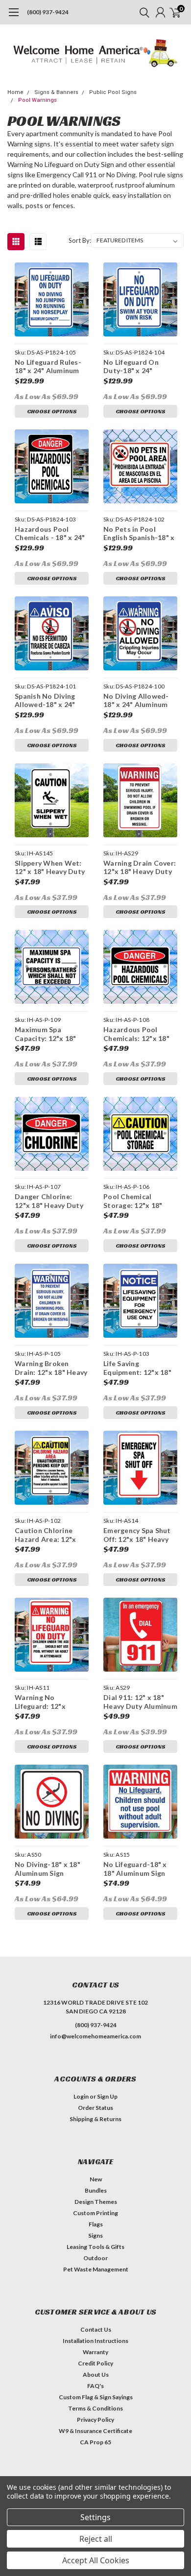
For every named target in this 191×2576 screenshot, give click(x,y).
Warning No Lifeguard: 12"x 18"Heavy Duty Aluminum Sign (40, 1702)
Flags (96, 2224)
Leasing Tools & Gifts (95, 2247)
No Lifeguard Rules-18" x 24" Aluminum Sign (48, 366)
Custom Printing (95, 2213)
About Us (96, 2375)
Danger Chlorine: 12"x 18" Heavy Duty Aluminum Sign (49, 1201)
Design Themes (96, 2202)
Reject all (96, 2539)
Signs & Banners (56, 92)
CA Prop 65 (95, 2442)
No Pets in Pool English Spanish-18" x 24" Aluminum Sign (139, 533)
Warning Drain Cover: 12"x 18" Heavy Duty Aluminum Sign (140, 867)
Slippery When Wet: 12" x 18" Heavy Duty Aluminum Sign (50, 867)
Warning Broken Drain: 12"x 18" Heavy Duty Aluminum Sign (51, 1368)
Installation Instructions (95, 2341)
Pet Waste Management (96, 2269)
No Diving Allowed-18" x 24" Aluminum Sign (136, 700)
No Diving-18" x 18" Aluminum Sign (48, 1869)
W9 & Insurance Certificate (95, 2431)
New (96, 2179)
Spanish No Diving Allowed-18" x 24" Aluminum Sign (45, 700)
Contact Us (96, 2329)
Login (81, 2096)
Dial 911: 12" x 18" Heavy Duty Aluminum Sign (140, 1702)
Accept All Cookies (96, 2560)
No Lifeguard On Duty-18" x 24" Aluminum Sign (131, 366)
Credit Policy (95, 2363)
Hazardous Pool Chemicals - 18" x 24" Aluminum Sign (50, 533)
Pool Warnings (37, 100)
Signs (95, 2235)
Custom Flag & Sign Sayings (96, 2397)
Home (15, 92)
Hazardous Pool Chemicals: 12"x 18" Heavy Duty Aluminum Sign (140, 1034)
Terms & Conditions (95, 2408)
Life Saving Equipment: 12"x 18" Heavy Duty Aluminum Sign (140, 1368)
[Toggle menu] (13, 17)
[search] (142, 12)
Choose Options (52, 411)
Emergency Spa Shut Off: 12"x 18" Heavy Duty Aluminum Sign (137, 1535)
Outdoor (95, 2258)
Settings (95, 2517)
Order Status (95, 2108)
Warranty (95, 2352)
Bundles (96, 2190)
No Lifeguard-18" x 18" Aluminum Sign (135, 1869)
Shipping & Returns (95, 2119)
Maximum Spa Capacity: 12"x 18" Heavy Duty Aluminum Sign (52, 1034)
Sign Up (107, 2096)
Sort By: (80, 240)
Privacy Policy (95, 2420)
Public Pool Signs (113, 92)
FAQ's (95, 2386)
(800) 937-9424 (48, 12)
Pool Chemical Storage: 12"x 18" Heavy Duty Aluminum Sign (140, 1201)
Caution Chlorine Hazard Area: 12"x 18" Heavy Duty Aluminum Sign (45, 1535)
